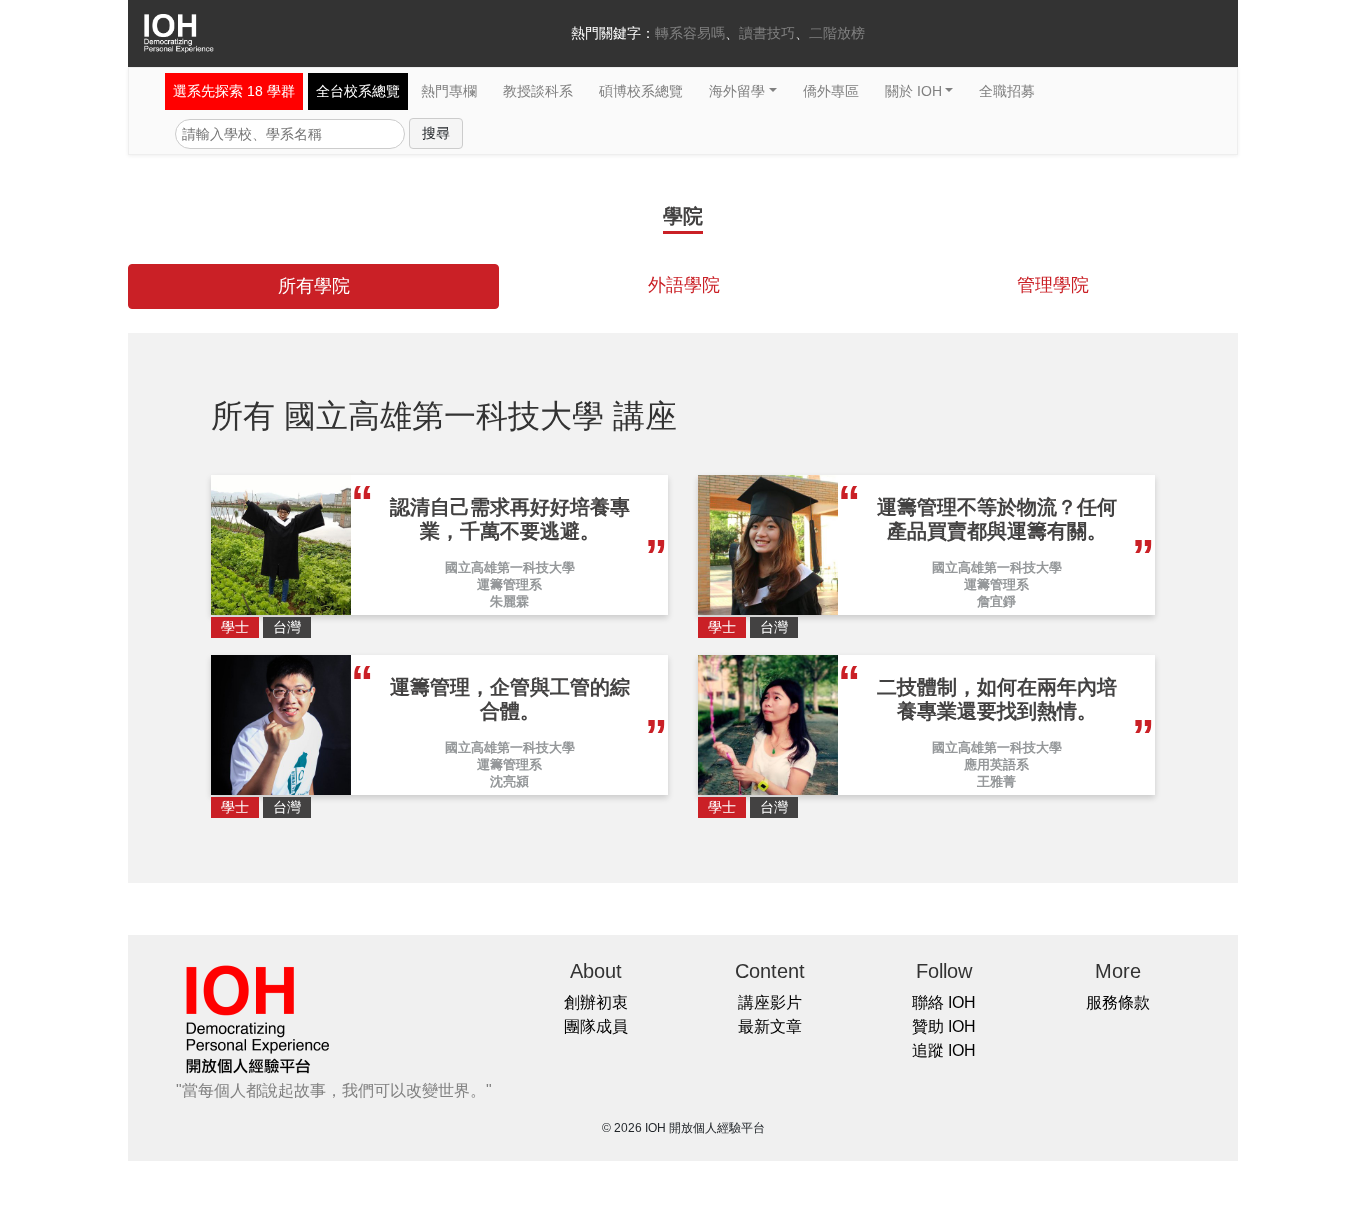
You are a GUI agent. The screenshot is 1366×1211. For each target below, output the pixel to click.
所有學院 (314, 286)
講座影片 (770, 1002)
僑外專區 (831, 91)
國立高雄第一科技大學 (510, 567)
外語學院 (684, 285)
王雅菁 (996, 781)
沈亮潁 (509, 781)
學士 (235, 627)
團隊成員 (596, 1026)
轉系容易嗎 (690, 33)
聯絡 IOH (944, 1002)
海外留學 (737, 91)
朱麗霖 (509, 601)
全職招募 (1007, 91)
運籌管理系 (509, 584)
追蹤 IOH (944, 1050)
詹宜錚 (996, 601)
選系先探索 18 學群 (234, 91)
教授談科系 (538, 91)
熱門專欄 (449, 91)
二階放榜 (837, 33)
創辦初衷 (596, 1002)
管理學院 (1053, 285)
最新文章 (770, 1026)
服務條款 (1118, 1002)
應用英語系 (996, 764)
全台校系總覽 (358, 91)
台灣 (287, 627)
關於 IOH (913, 91)
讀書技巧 (767, 33)
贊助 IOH (944, 1026)
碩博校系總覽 (641, 91)
